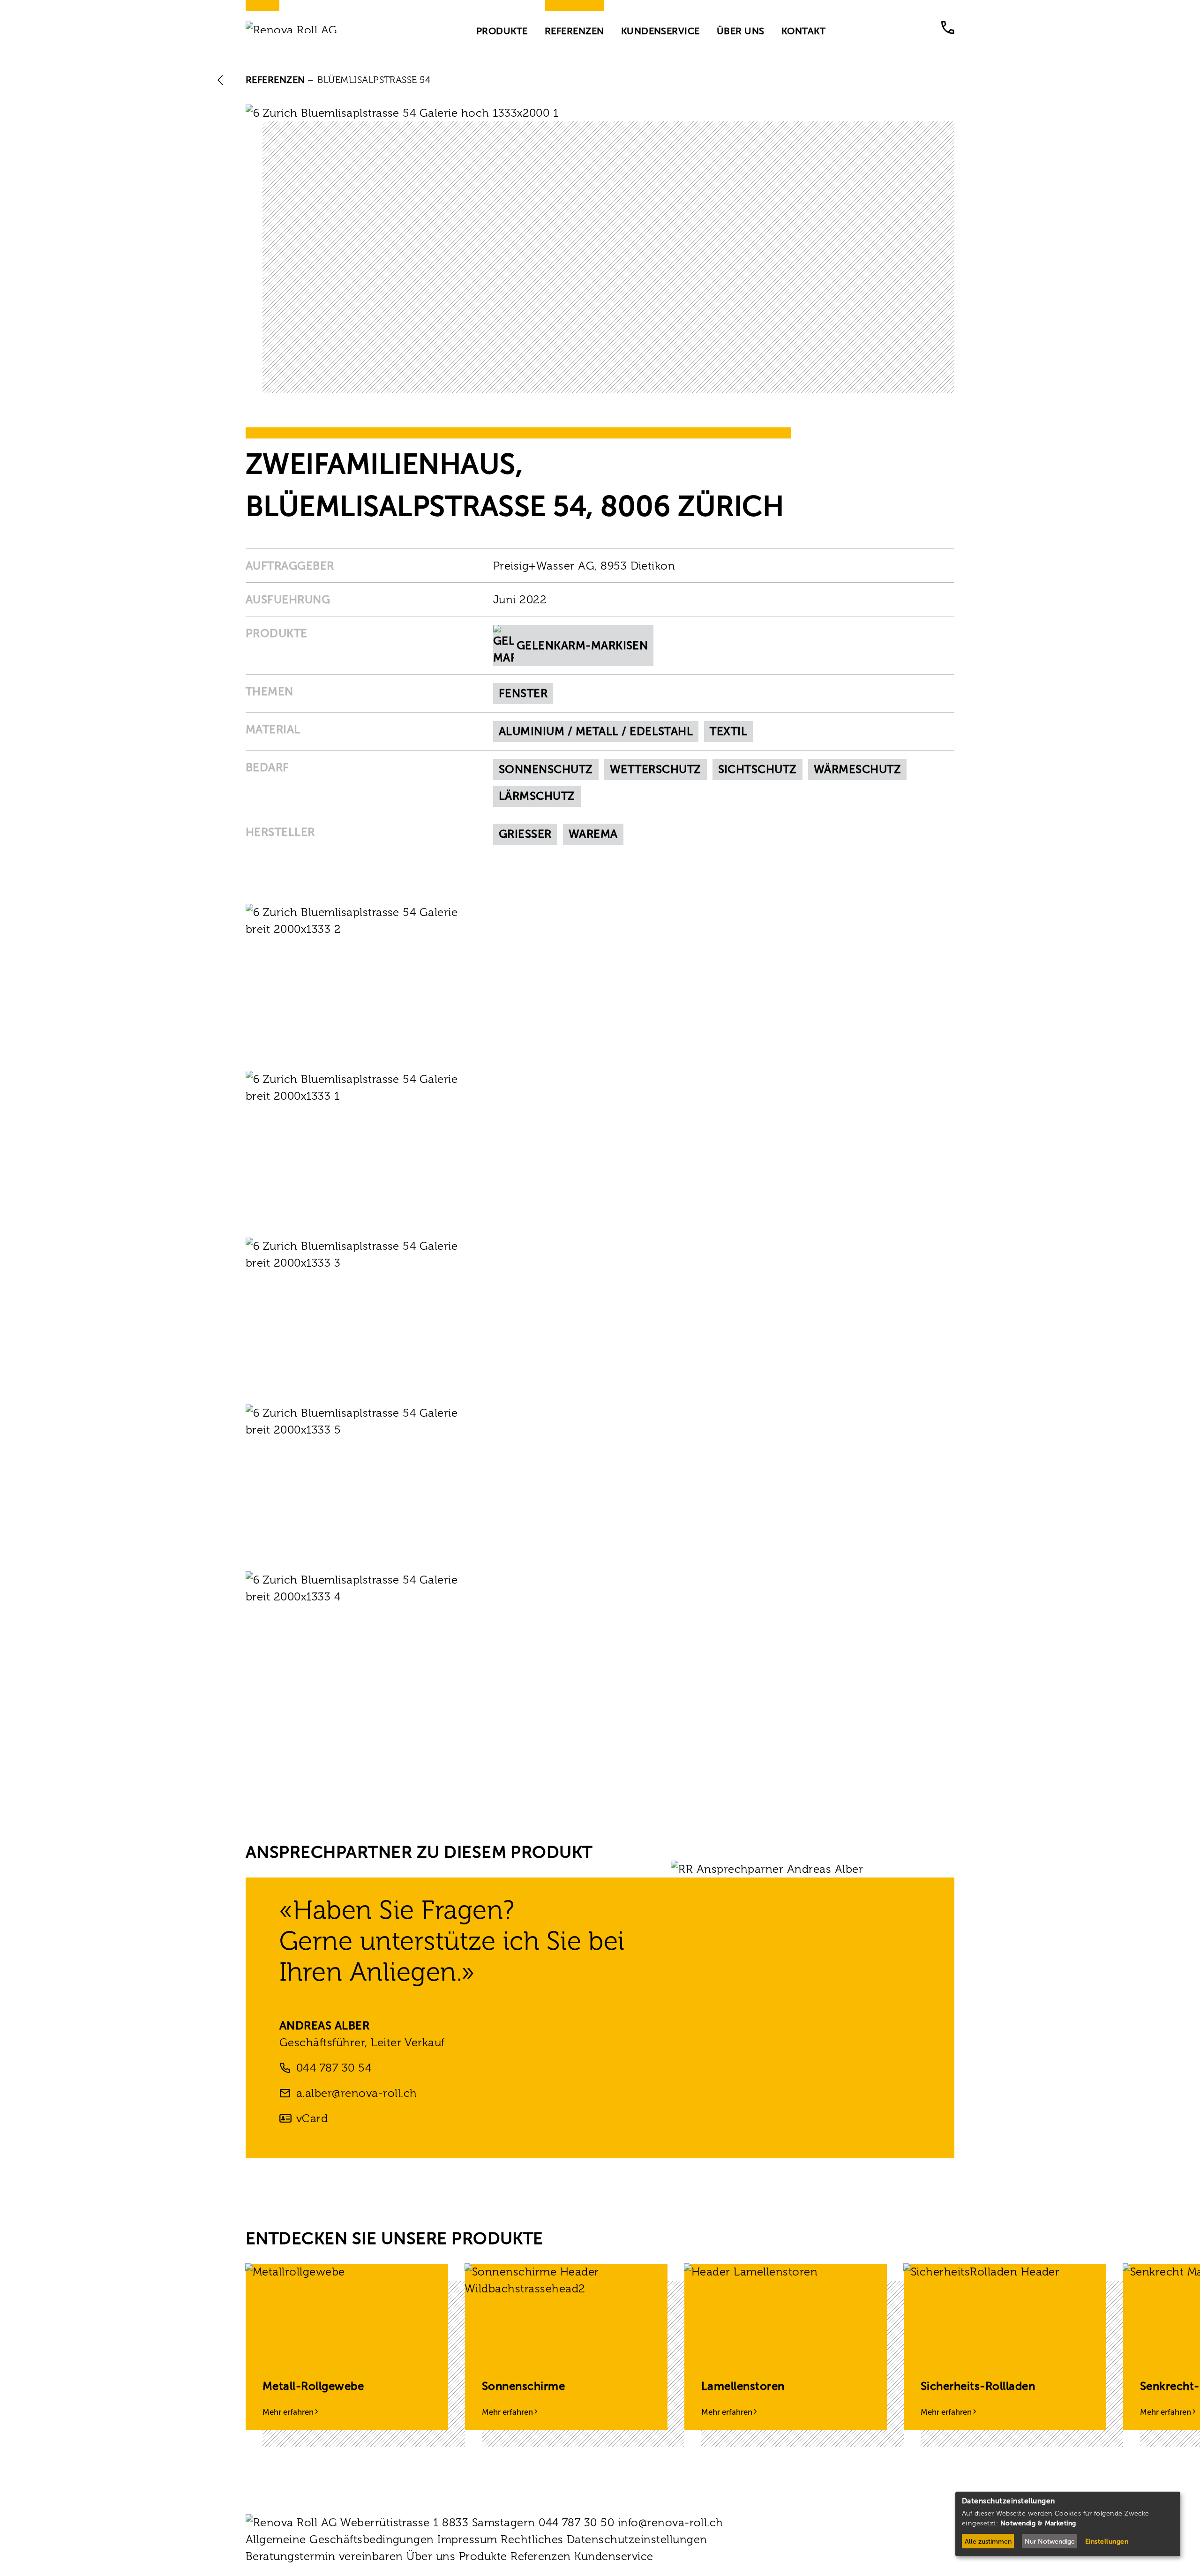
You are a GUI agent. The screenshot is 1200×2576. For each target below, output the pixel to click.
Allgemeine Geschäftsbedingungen (340, 2539)
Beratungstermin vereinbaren (324, 2556)
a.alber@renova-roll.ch (357, 2093)
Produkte (502, 30)
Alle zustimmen (988, 2542)
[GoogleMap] (336, 2570)
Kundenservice (660, 30)
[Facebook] (251, 2570)
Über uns (741, 30)
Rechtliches (532, 2539)
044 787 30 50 (948, 28)
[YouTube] (307, 2570)
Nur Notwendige (1050, 2542)
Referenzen (574, 30)
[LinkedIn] (279, 2570)
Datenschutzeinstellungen (637, 2539)
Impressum (467, 2539)
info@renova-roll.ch (671, 2522)
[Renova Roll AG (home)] (303, 27)
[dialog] (1068, 2524)
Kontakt (803, 30)
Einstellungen (1107, 2542)
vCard (312, 2118)
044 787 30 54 (334, 2068)
